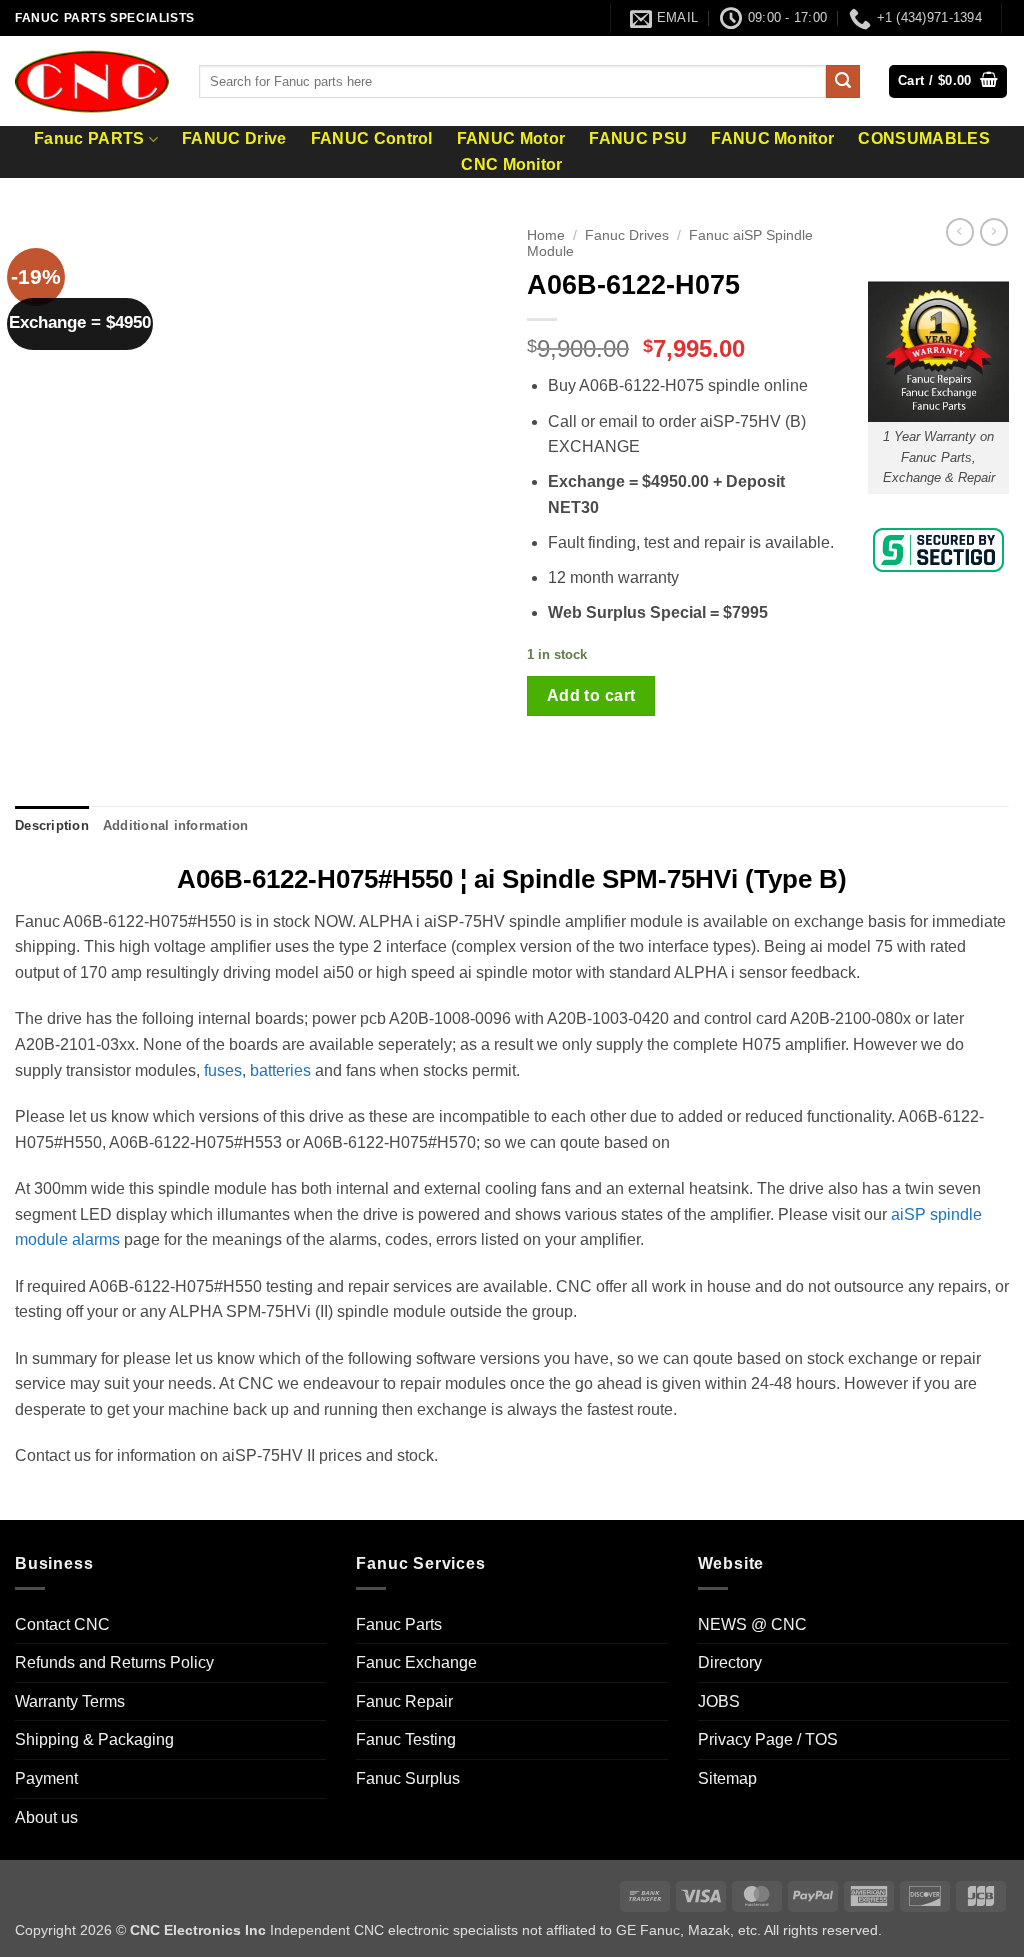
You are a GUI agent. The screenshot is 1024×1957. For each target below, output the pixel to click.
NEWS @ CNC (752, 1624)
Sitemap (727, 1778)
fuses (223, 1070)
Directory (730, 1662)
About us (46, 1817)
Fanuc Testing (406, 1739)
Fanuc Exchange (416, 1662)
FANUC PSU (638, 139)
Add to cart (591, 695)
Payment (46, 1778)
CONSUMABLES (924, 139)
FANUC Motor (511, 139)
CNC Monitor (512, 165)
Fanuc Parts (399, 1624)
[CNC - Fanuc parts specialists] (92, 81)
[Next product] (960, 232)
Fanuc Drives (627, 235)
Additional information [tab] (176, 825)
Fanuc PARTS (89, 138)
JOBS (719, 1701)
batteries (280, 1070)
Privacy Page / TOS (768, 1739)
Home (546, 235)
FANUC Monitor (772, 139)
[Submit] (843, 82)
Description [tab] (52, 825)
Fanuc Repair (404, 1701)
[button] (948, 81)
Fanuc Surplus (408, 1778)
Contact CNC (62, 1624)
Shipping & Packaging (94, 1739)
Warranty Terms (70, 1701)
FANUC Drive (234, 139)
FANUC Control (372, 139)
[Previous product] (994, 232)
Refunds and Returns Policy (114, 1662)
